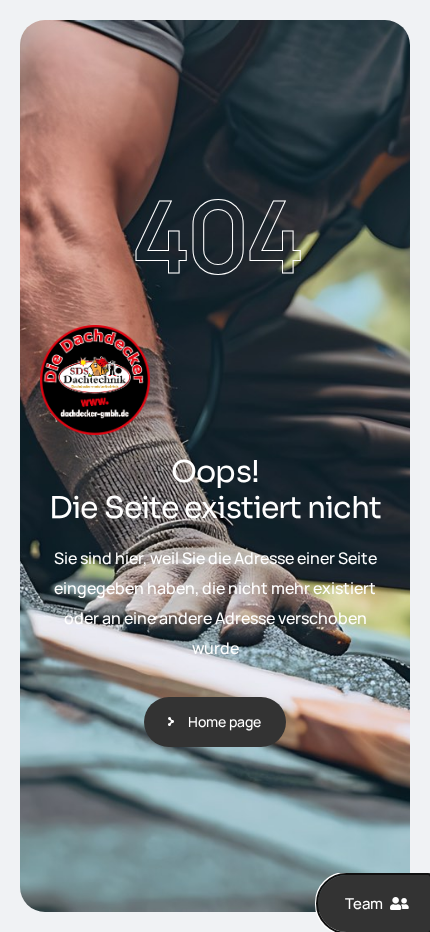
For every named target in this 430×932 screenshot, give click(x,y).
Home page (224, 721)
